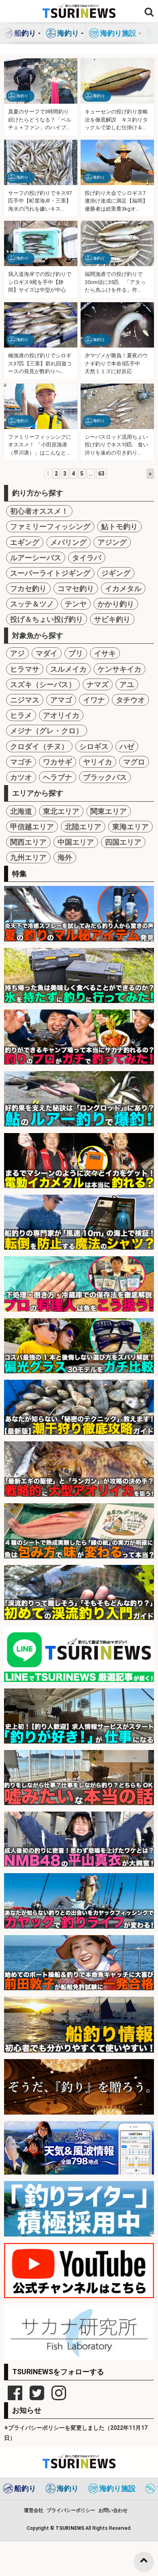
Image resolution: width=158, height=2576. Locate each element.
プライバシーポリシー (71, 2510)
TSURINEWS (70, 2528)
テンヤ (76, 604)
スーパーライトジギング (50, 573)
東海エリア (130, 827)
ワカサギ (58, 762)
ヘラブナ (58, 777)
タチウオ (130, 700)
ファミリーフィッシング (50, 526)
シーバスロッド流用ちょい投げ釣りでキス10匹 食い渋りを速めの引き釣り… (116, 445)
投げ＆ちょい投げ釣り (47, 619)
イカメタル (123, 588)
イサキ (105, 653)
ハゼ (127, 746)
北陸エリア (83, 827)
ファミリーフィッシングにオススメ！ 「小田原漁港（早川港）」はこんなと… (40, 445)
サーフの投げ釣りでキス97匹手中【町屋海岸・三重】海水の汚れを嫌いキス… (40, 201)
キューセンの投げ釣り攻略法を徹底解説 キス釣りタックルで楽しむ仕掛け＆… (116, 120)
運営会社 (34, 2510)
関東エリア (109, 811)
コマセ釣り (76, 588)
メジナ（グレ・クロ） (47, 731)
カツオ (21, 777)
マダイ (47, 653)
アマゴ (61, 700)
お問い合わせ (113, 2510)
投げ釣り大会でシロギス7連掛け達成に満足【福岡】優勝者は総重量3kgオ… (116, 201)
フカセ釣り (28, 588)
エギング (25, 542)
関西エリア (28, 842)
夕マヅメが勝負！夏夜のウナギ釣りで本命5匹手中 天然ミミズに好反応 (116, 363)
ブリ (76, 653)
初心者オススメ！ (39, 511)
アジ (17, 653)
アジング (112, 542)
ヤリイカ (98, 762)
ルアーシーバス (36, 558)
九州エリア (28, 857)
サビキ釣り (112, 619)
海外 (65, 857)
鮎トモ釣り (120, 526)
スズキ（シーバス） (43, 684)
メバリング (68, 542)
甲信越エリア (32, 827)
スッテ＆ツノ (32, 604)
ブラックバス (105, 777)
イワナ (94, 700)
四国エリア (123, 842)
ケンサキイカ (120, 669)
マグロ (134, 762)
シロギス (94, 746)
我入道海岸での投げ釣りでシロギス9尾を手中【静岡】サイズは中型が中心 (40, 282)
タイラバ (87, 558)
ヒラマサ (25, 669)
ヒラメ (21, 715)
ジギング (116, 573)
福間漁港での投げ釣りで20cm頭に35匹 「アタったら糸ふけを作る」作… (115, 282)
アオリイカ (61, 715)
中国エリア (76, 842)
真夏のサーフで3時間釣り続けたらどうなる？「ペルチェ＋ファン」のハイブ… (40, 120)
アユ (127, 684)
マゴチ (21, 762)
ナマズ (98, 684)
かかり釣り (116, 604)
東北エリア (61, 811)
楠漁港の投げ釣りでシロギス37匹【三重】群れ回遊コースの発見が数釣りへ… (40, 363)
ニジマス (25, 700)
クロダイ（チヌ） (39, 746)
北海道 (21, 811)
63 (101, 474)
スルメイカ (68, 669)
